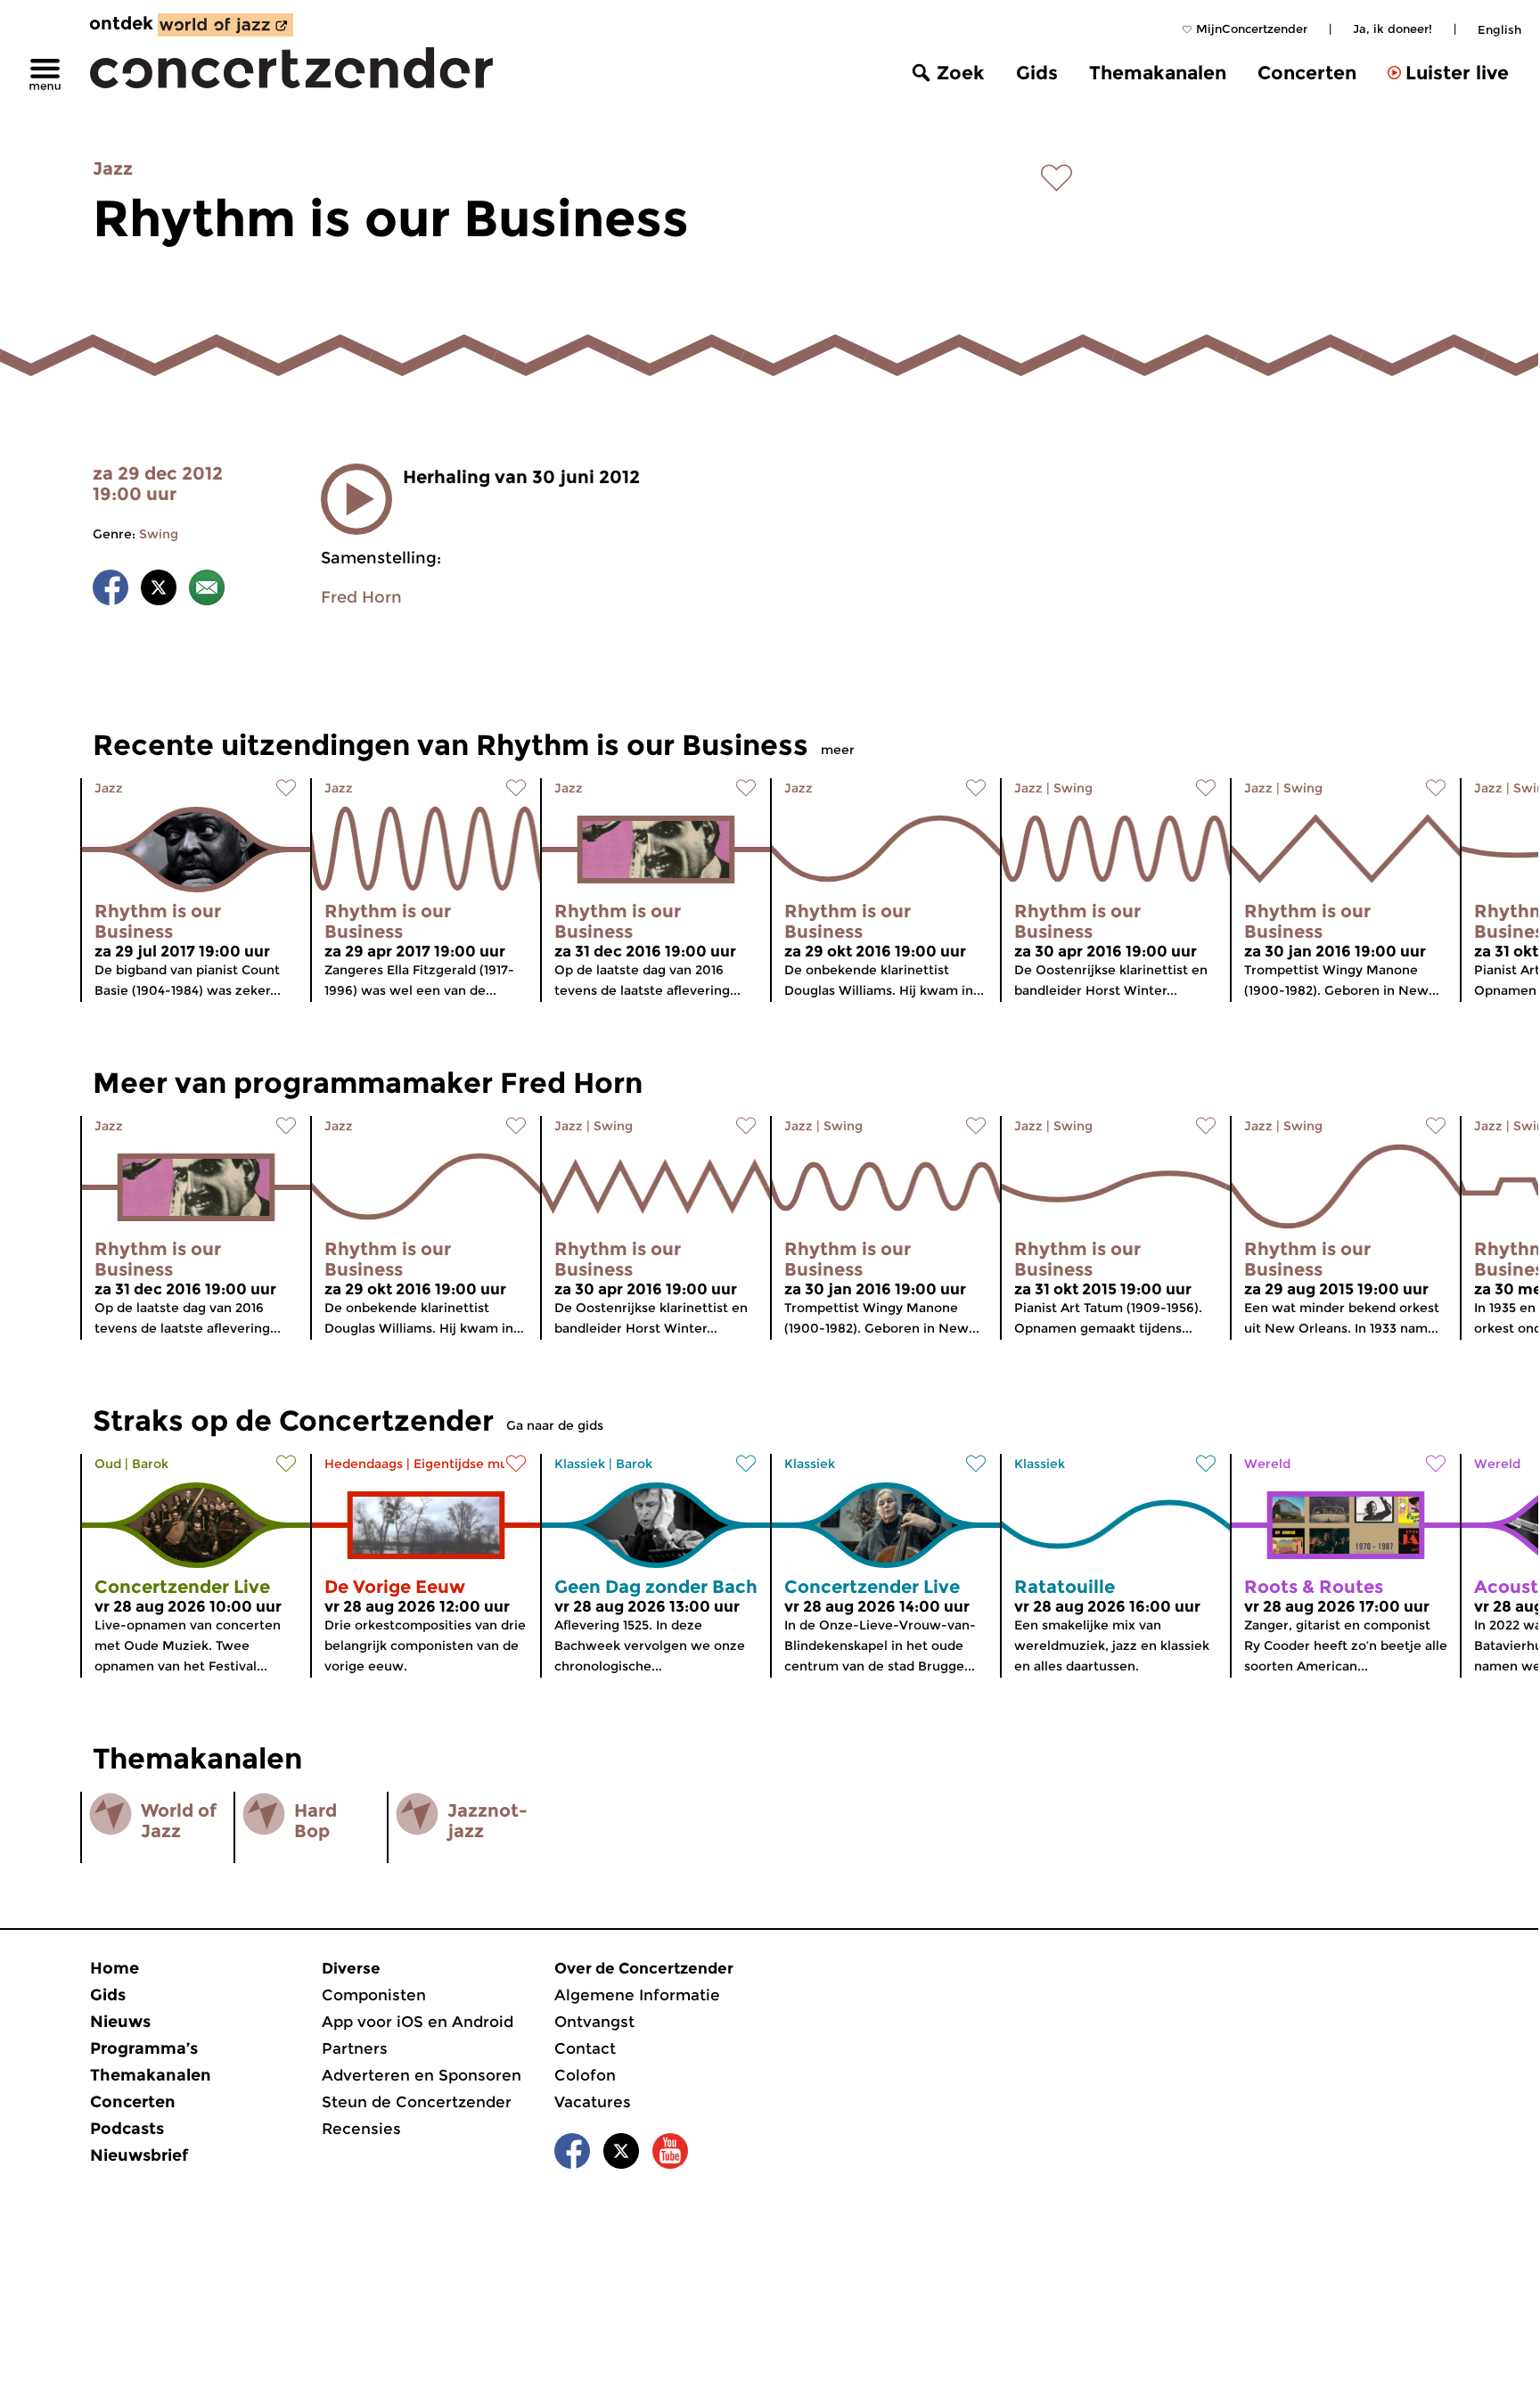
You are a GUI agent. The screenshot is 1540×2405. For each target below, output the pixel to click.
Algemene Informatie (637, 1995)
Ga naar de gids (555, 1425)
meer (838, 750)
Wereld (1267, 1464)
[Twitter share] (159, 591)
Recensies (361, 2129)
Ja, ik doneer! (1393, 29)
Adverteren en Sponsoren (422, 2075)
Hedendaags (364, 1464)
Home (115, 1968)
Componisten (374, 1995)
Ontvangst (594, 2022)
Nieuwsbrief (139, 2155)
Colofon (585, 2075)
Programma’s (144, 2048)
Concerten (1307, 73)
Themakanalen (1158, 73)
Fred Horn (361, 597)
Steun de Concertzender (417, 2102)
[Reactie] (207, 591)
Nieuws (120, 2022)
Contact (585, 2048)
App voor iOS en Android (418, 2022)
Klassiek (580, 1464)
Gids (1037, 73)
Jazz (113, 168)
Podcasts (127, 2129)
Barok (150, 1464)
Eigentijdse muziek (474, 1464)
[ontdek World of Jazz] (225, 25)
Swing (159, 534)
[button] (356, 499)
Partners (355, 2048)
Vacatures (593, 2102)
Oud (108, 1464)
